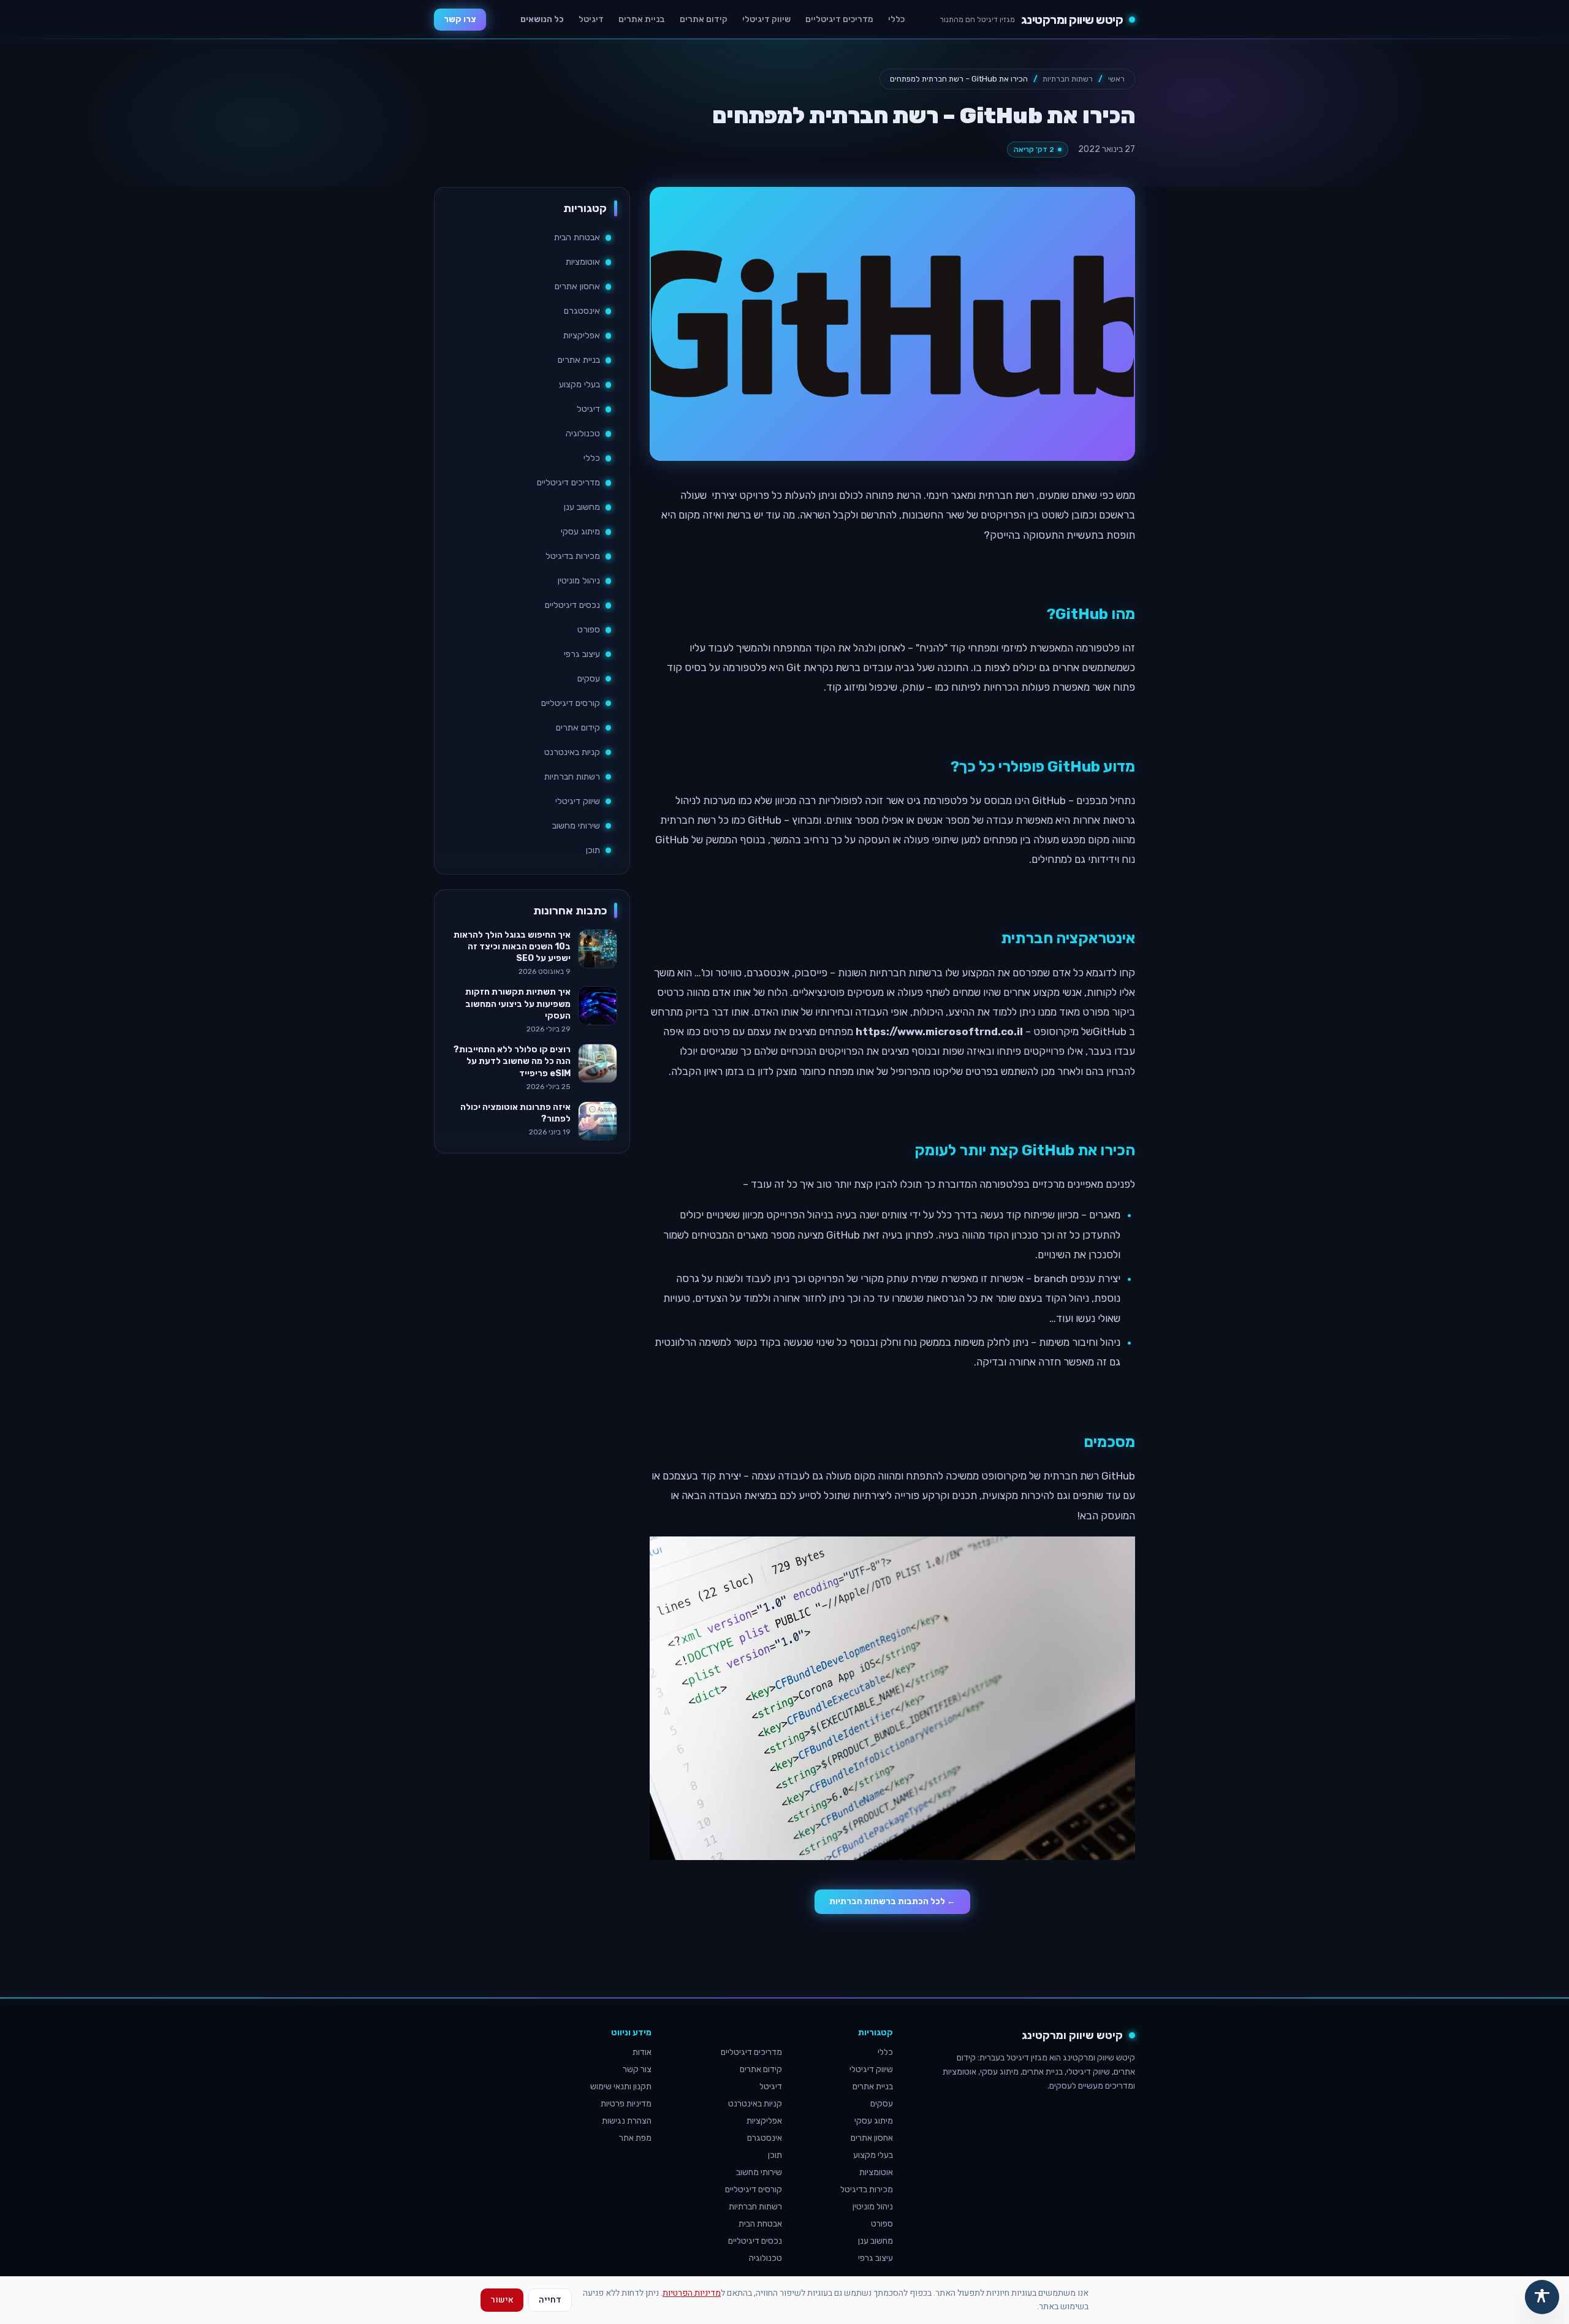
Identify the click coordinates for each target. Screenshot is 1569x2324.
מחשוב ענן (582, 507)
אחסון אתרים (577, 287)
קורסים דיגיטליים (571, 703)
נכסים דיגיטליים (572, 605)
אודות (642, 2052)
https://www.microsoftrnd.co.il (939, 1031)
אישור (502, 2300)
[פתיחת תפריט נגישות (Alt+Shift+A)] (1542, 2297)
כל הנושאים (542, 19)
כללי (896, 19)
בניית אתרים (642, 19)
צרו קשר (460, 19)
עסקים (589, 679)
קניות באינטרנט (572, 752)
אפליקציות (582, 336)
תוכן (593, 850)
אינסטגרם (582, 311)
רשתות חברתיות (1068, 79)
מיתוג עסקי (580, 532)
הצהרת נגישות (627, 2121)
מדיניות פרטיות (626, 2104)
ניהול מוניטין (579, 581)
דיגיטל (591, 19)
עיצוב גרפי (582, 654)
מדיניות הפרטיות (692, 2293)
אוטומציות (583, 262)
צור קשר (637, 2069)
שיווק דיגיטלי (766, 19)
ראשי (1116, 79)
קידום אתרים (704, 19)
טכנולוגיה (583, 434)
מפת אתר (635, 2138)
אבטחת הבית (577, 237)
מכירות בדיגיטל (573, 556)
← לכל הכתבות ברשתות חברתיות (892, 1901)
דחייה (550, 2300)
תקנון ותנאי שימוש (621, 2087)
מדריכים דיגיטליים (839, 19)
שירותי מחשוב (576, 826)
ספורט (589, 630)
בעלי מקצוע (579, 385)
